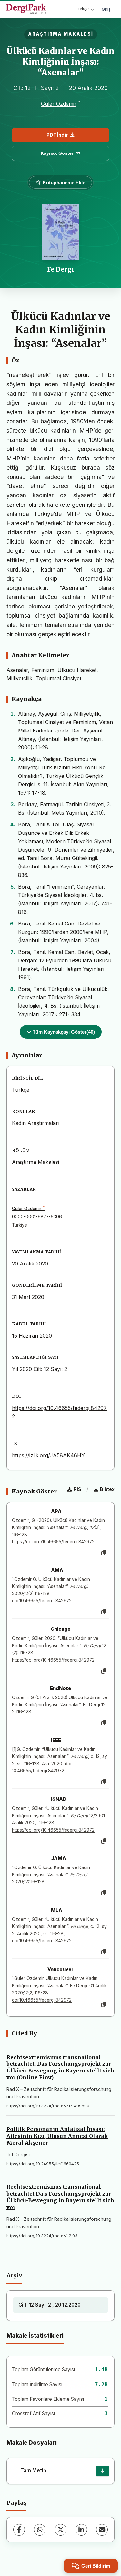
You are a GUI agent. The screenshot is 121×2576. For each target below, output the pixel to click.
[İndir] (103, 2471)
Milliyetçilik (19, 678)
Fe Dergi (60, 269)
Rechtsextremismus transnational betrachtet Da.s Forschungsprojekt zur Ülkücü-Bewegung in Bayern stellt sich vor (60, 2197)
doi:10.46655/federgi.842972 (42, 1601)
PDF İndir (57, 135)
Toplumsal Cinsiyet (58, 678)
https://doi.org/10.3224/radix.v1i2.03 (42, 2236)
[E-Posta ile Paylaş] (102, 2530)
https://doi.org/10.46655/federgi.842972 (53, 1542)
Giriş (106, 9)
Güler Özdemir (59, 104)
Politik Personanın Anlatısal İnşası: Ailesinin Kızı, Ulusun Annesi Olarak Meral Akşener (57, 2136)
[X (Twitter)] (61, 2530)
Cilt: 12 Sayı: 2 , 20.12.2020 (50, 2305)
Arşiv (14, 2275)
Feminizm (43, 670)
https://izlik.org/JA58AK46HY (48, 1455)
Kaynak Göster (57, 153)
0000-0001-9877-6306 (37, 1217)
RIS (77, 1489)
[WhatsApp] (40, 2530)
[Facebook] (19, 2530)
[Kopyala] (104, 1553)
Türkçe (82, 9)
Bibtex (107, 1489)
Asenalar (17, 670)
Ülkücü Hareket (77, 670)
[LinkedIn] (81, 2530)
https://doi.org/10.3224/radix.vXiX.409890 (48, 2106)
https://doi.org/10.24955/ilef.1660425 (43, 2164)
